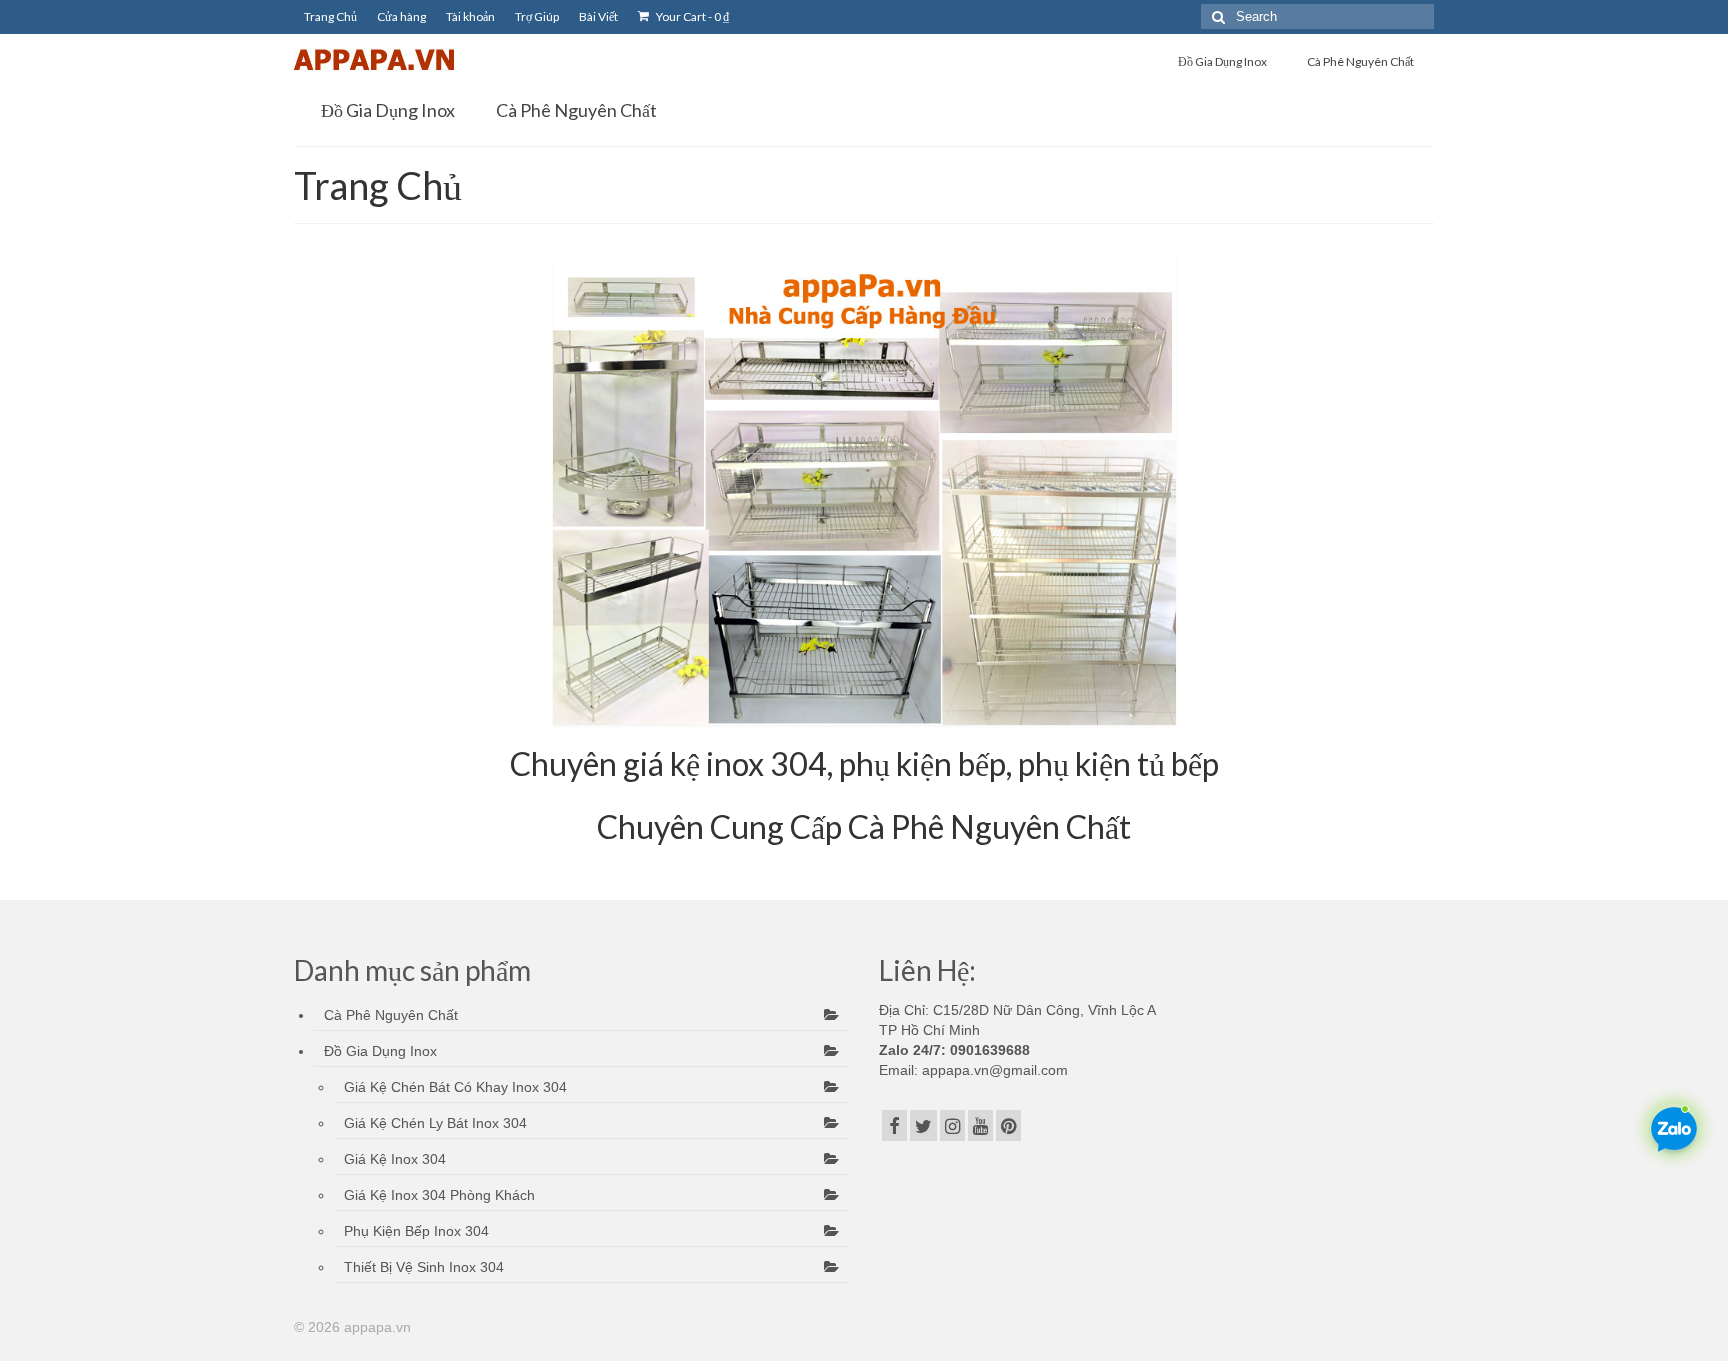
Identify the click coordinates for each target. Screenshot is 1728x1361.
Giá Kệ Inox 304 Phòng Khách (439, 1195)
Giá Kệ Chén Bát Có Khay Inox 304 (455, 1087)
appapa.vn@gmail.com (993, 1070)
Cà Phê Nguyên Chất (391, 1015)
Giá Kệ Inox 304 (395, 1159)
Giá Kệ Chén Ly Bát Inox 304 (435, 1123)
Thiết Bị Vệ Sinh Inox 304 (424, 1267)
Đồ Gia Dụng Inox (380, 1051)
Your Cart (691, 16)
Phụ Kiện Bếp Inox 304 (416, 1231)
